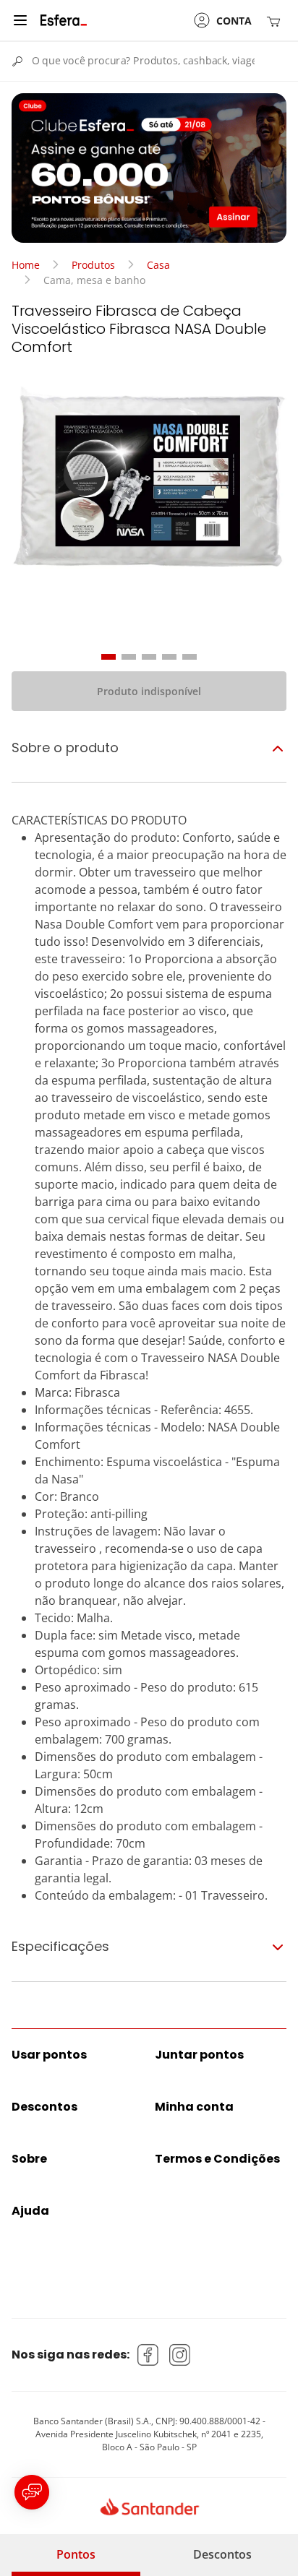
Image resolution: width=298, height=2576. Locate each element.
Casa (158, 265)
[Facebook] (148, 2355)
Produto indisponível (149, 691)
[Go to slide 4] (169, 657)
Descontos (222, 2554)
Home (26, 265)
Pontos (76, 2554)
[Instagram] (180, 2355)
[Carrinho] (276, 21)
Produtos (93, 265)
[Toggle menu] (20, 20)
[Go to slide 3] (149, 657)
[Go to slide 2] (129, 657)
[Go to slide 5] (190, 657)
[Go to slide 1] (108, 657)
